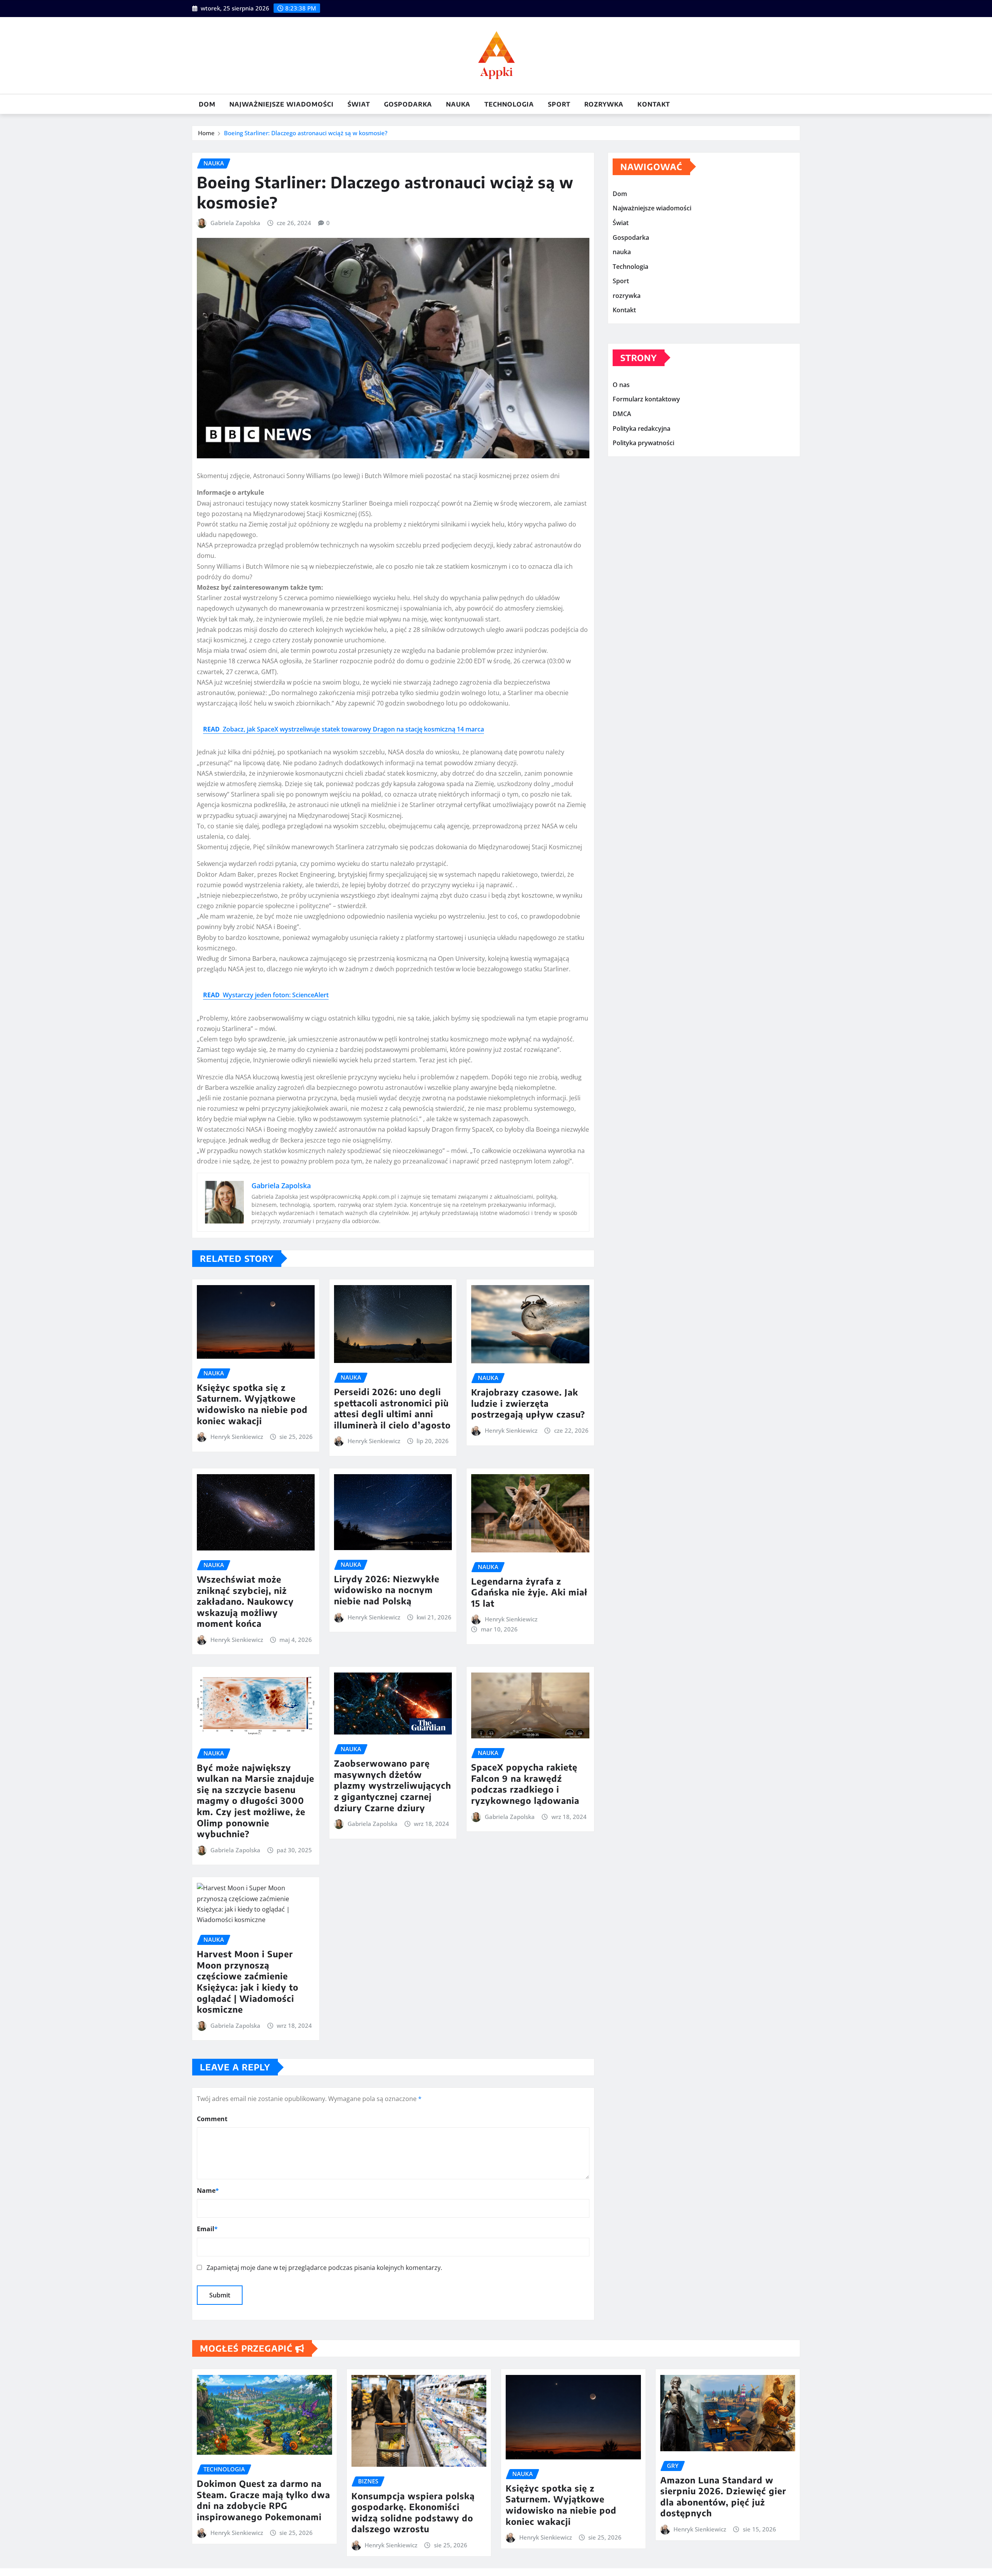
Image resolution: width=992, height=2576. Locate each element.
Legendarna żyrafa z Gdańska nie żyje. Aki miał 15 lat (529, 1592)
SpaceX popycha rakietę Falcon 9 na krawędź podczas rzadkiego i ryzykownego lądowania (525, 1784)
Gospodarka (408, 104)
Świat (359, 104)
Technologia (509, 104)
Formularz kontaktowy (646, 399)
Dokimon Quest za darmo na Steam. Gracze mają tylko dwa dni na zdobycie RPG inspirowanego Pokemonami (263, 2500)
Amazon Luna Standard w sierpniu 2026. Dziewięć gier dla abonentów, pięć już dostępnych (723, 2497)
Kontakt (654, 104)
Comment (212, 2119)
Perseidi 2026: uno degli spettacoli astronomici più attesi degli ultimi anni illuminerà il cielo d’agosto (392, 1408)
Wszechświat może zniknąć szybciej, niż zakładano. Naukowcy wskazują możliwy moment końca (245, 1601)
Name (208, 2191)
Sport (559, 104)
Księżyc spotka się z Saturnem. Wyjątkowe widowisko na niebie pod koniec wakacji (252, 1404)
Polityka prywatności (643, 443)
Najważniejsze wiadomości (282, 104)
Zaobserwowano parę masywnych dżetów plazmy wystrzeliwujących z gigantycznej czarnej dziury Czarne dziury (393, 1785)
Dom (207, 104)
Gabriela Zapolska (235, 223)
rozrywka (604, 104)
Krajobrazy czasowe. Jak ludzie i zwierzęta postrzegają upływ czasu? (528, 1403)
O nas (621, 385)
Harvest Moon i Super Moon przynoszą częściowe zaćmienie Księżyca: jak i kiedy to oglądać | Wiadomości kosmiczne (248, 1981)
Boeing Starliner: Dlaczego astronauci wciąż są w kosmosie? (306, 133)
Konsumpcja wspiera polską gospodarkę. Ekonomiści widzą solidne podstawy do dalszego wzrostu (413, 2512)
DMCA (622, 414)
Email (207, 2229)
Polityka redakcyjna (642, 428)
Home (206, 133)
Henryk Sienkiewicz (237, 1437)
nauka (458, 104)
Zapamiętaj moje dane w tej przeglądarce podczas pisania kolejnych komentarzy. (324, 2268)
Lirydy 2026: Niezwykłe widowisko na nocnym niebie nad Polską (387, 1590)
